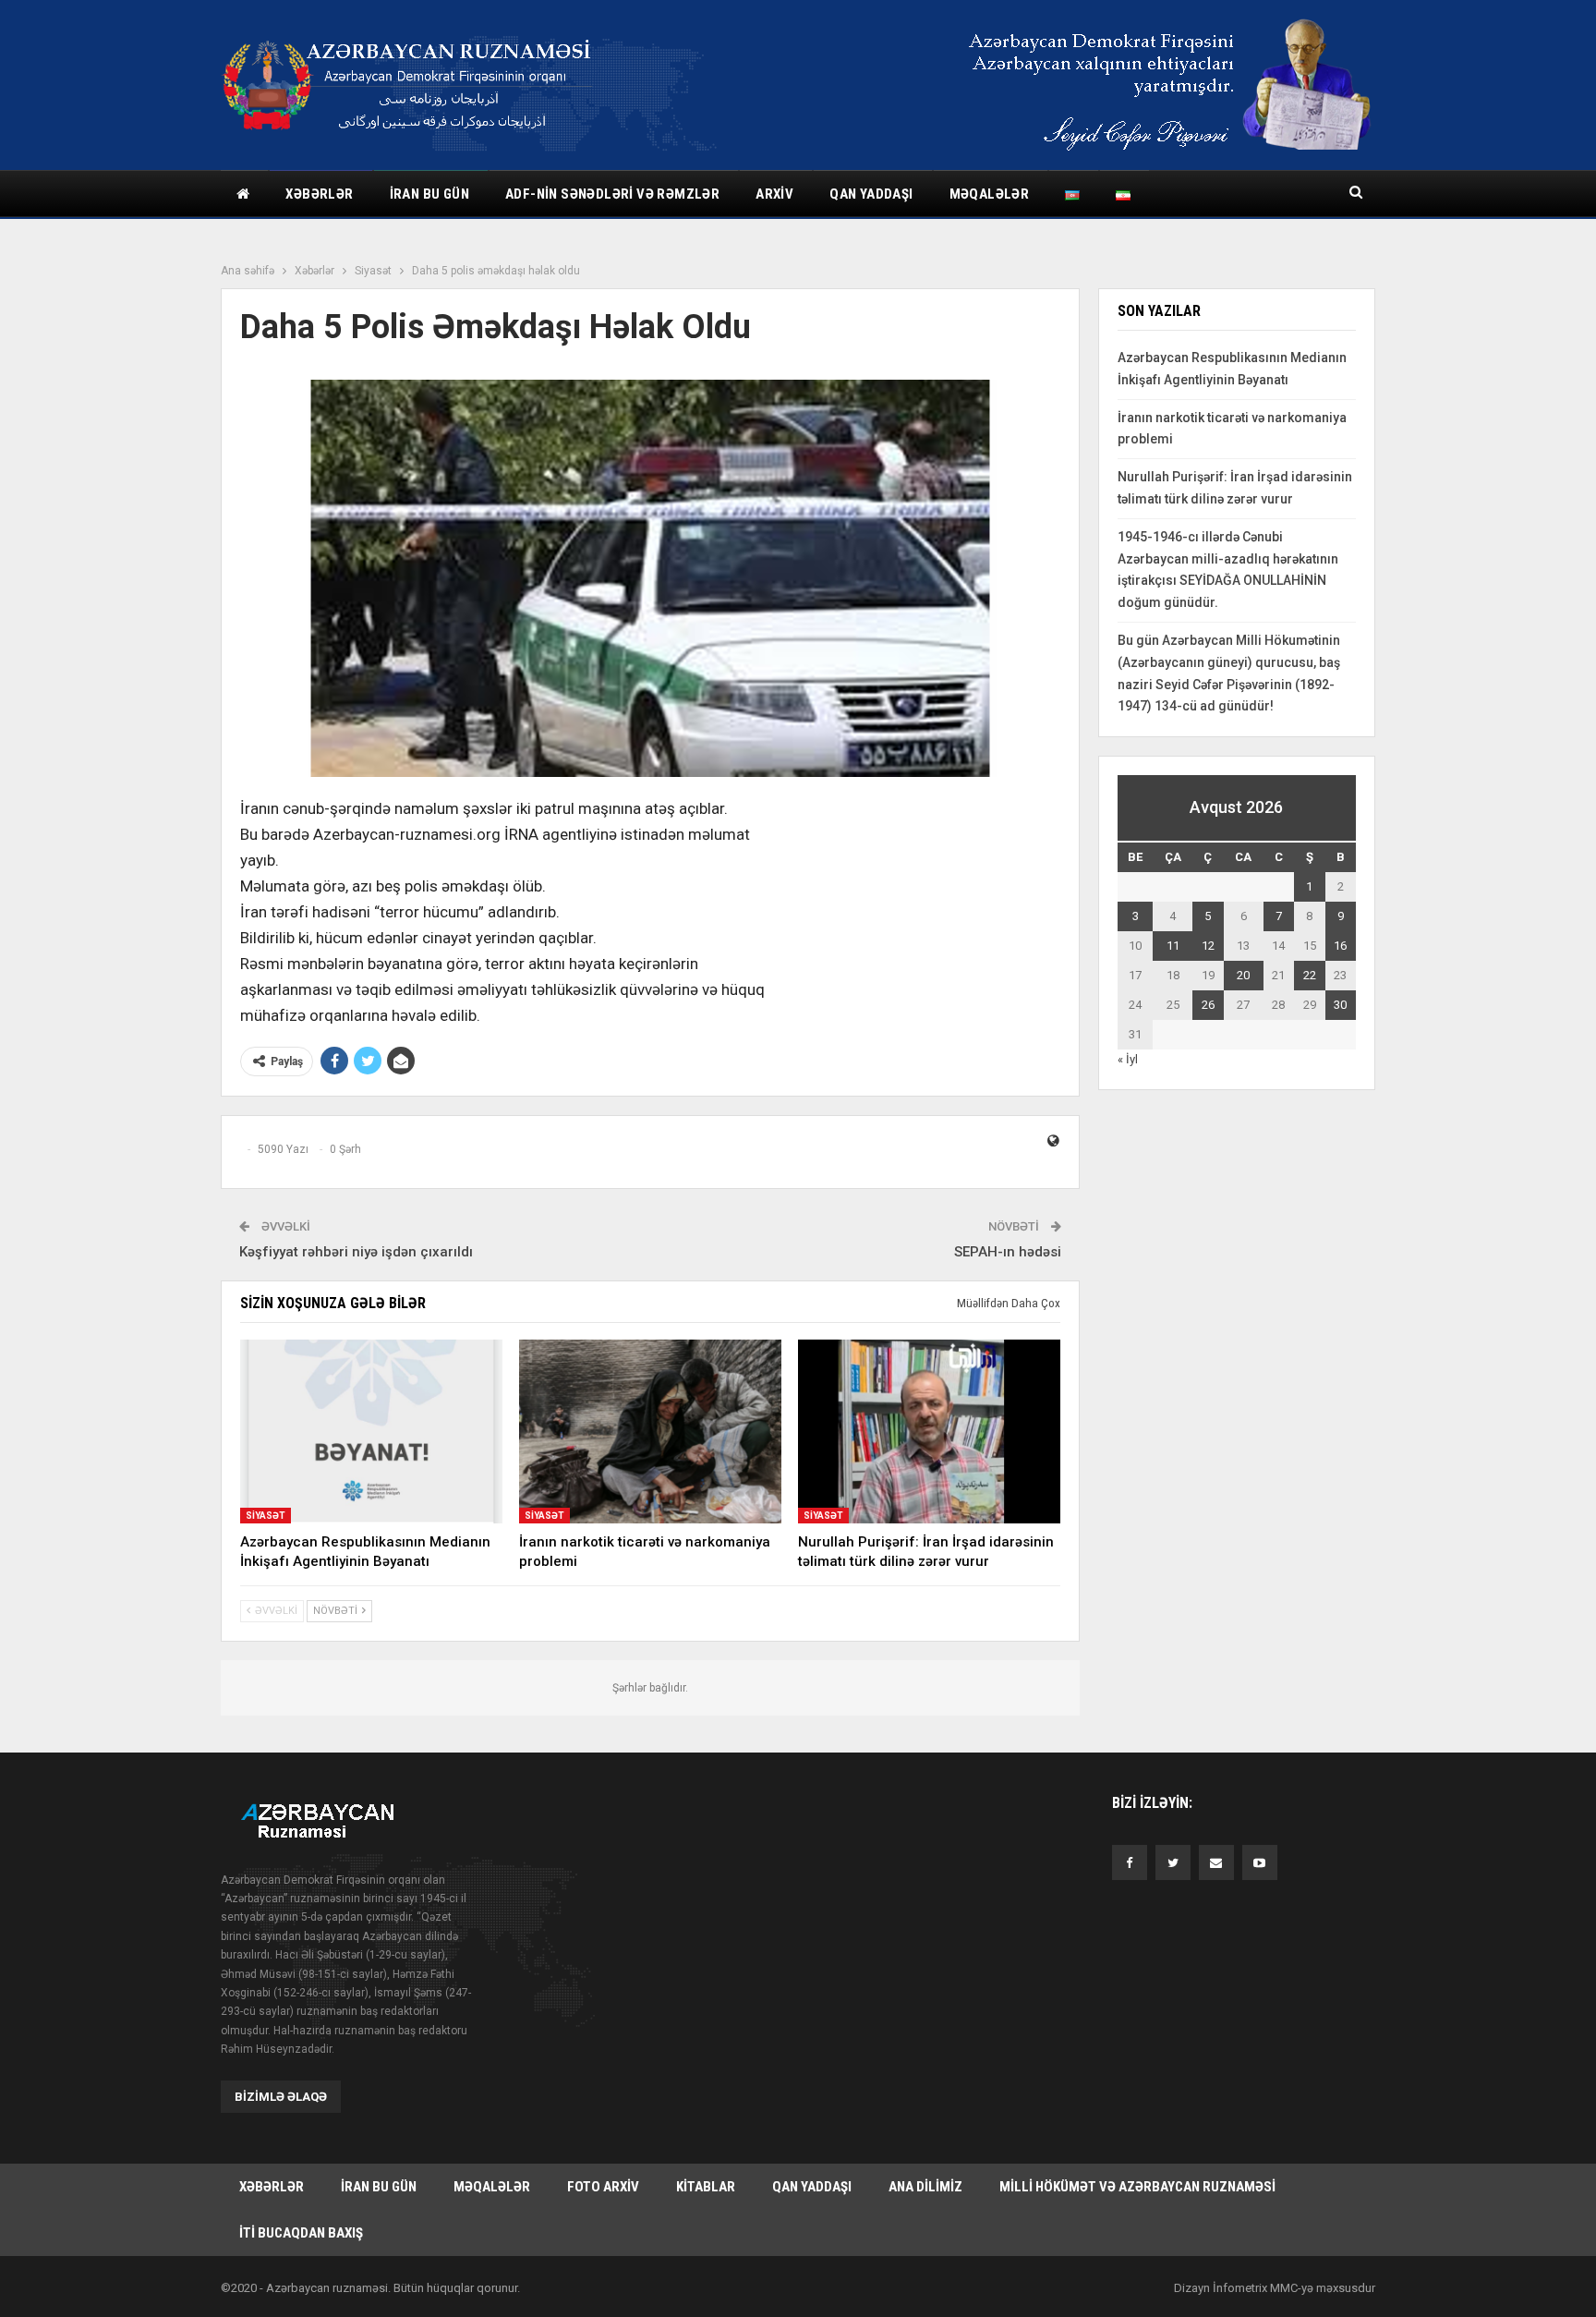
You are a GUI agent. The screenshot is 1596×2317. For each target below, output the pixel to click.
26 (1208, 1005)
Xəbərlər (319, 194)
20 (1243, 975)
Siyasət (266, 1516)
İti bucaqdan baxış (301, 2233)
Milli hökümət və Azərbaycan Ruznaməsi (1137, 2187)
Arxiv (774, 194)
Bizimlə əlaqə (281, 2097)
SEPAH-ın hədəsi (1008, 1252)
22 (1310, 975)
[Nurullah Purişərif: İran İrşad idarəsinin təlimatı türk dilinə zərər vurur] (929, 1431)
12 (1208, 946)
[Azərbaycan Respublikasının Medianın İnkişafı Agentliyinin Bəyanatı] (371, 1431)
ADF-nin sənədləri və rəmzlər (612, 194)
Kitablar (706, 2187)
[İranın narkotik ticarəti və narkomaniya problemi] (650, 1431)
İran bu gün (429, 194)
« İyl (1128, 1059)
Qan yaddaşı (871, 194)
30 (1340, 1005)
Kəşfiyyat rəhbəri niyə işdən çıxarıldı (356, 1252)
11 (1173, 946)
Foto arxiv (603, 2187)
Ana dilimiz (925, 2187)
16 (1340, 946)
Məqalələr (990, 194)
